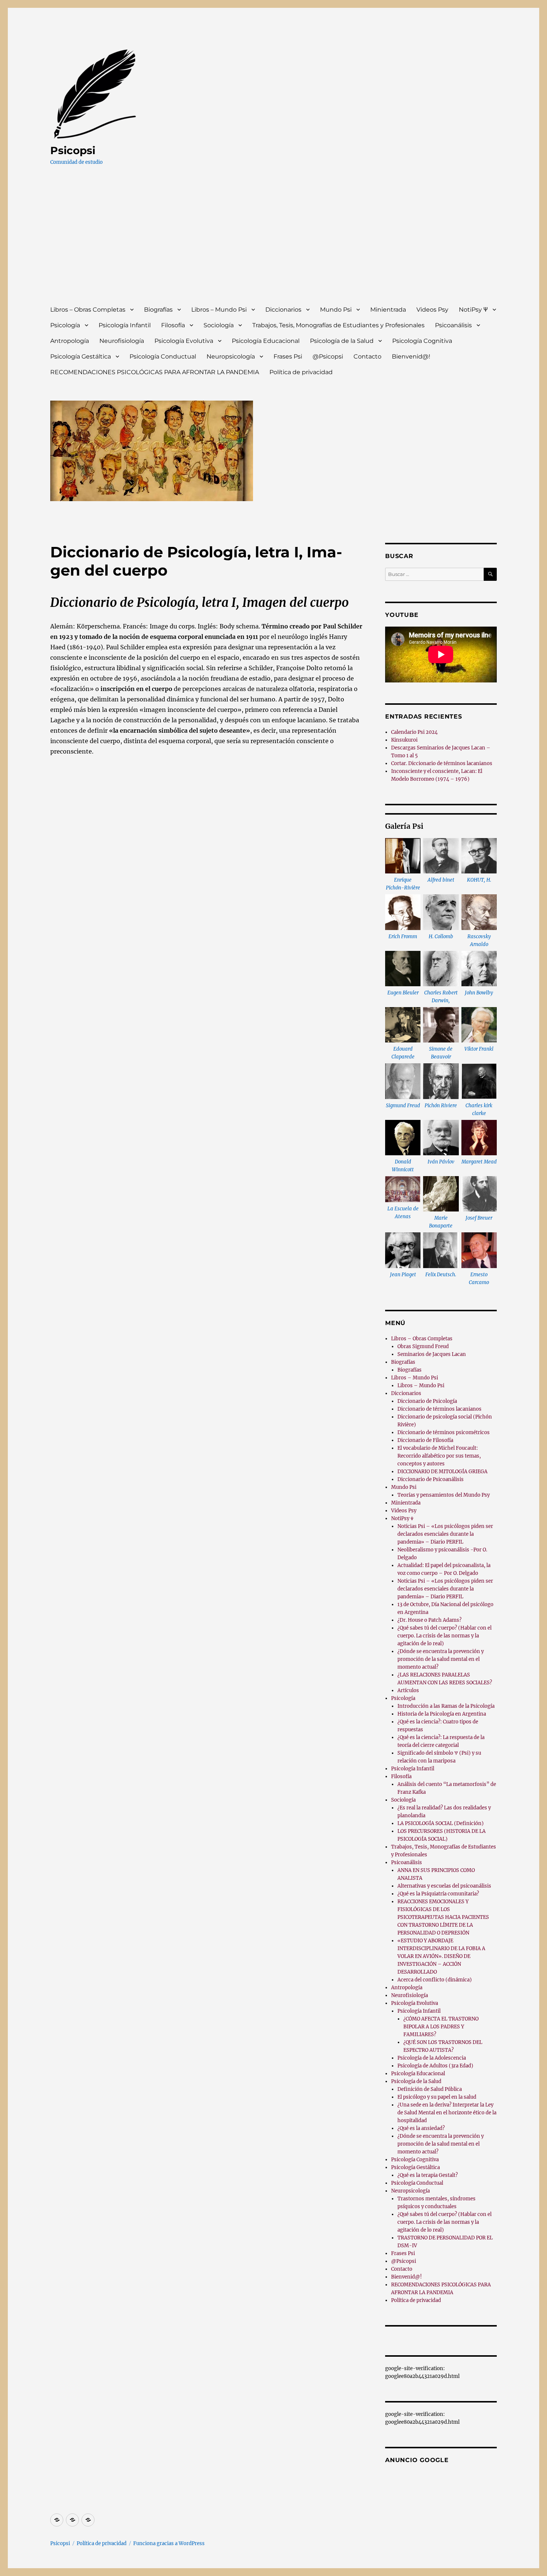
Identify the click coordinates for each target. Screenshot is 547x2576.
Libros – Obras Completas (88, 310)
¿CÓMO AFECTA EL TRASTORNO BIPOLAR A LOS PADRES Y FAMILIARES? (441, 2027)
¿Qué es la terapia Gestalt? (428, 2175)
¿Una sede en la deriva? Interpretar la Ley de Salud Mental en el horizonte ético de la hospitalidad (447, 2113)
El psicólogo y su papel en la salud (437, 2097)
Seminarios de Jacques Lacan (432, 1354)
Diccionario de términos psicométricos (444, 1432)
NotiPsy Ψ (473, 310)
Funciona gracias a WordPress (169, 2543)
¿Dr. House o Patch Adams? (429, 1620)
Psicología (65, 325)
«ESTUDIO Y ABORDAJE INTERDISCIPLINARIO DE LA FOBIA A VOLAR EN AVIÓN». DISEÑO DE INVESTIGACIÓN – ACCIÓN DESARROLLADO (441, 1956)
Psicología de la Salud (342, 341)
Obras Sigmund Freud (423, 1346)
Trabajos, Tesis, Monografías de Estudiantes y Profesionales (338, 325)
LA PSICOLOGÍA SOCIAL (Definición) (441, 1823)
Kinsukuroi (404, 740)
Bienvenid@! (411, 356)
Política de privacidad (301, 372)
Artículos (408, 1690)
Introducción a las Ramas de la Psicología (446, 1706)
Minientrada (388, 310)
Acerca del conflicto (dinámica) (435, 1980)
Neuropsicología (231, 356)
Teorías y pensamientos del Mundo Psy (444, 1495)
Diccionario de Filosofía (425, 1440)
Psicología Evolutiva (184, 341)
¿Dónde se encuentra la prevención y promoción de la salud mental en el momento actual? (441, 1659)
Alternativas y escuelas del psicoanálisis (444, 1886)
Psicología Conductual (163, 356)
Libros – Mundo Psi (219, 310)
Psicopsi (73, 150)
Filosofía (173, 325)
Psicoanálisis (453, 325)
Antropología (70, 341)
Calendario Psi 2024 (414, 732)
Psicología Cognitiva (422, 341)
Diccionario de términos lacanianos (439, 1409)
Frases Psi (288, 356)
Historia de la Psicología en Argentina (442, 1714)
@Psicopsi (328, 356)
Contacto (367, 356)
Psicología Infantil (125, 325)
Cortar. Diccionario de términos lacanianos (442, 763)
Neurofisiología (122, 341)
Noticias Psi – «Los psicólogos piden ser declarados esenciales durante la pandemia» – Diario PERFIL (445, 1534)
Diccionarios (283, 310)
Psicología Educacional (266, 341)
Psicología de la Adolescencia (432, 2058)
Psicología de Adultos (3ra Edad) (435, 2066)
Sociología (219, 325)
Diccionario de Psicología (427, 1401)
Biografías (158, 310)
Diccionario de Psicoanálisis (431, 1479)
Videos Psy (432, 310)
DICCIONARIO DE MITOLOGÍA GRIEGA (442, 1472)
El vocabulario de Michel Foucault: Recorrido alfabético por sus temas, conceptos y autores (439, 1456)
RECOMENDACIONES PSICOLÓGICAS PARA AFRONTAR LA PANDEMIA (155, 372)
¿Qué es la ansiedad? (421, 2128)
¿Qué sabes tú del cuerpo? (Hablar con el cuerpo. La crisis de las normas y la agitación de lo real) (444, 1636)
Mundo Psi (336, 310)
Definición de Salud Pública (430, 2089)
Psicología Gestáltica (81, 356)
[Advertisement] (275, 242)
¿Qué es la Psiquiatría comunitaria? (438, 1894)
